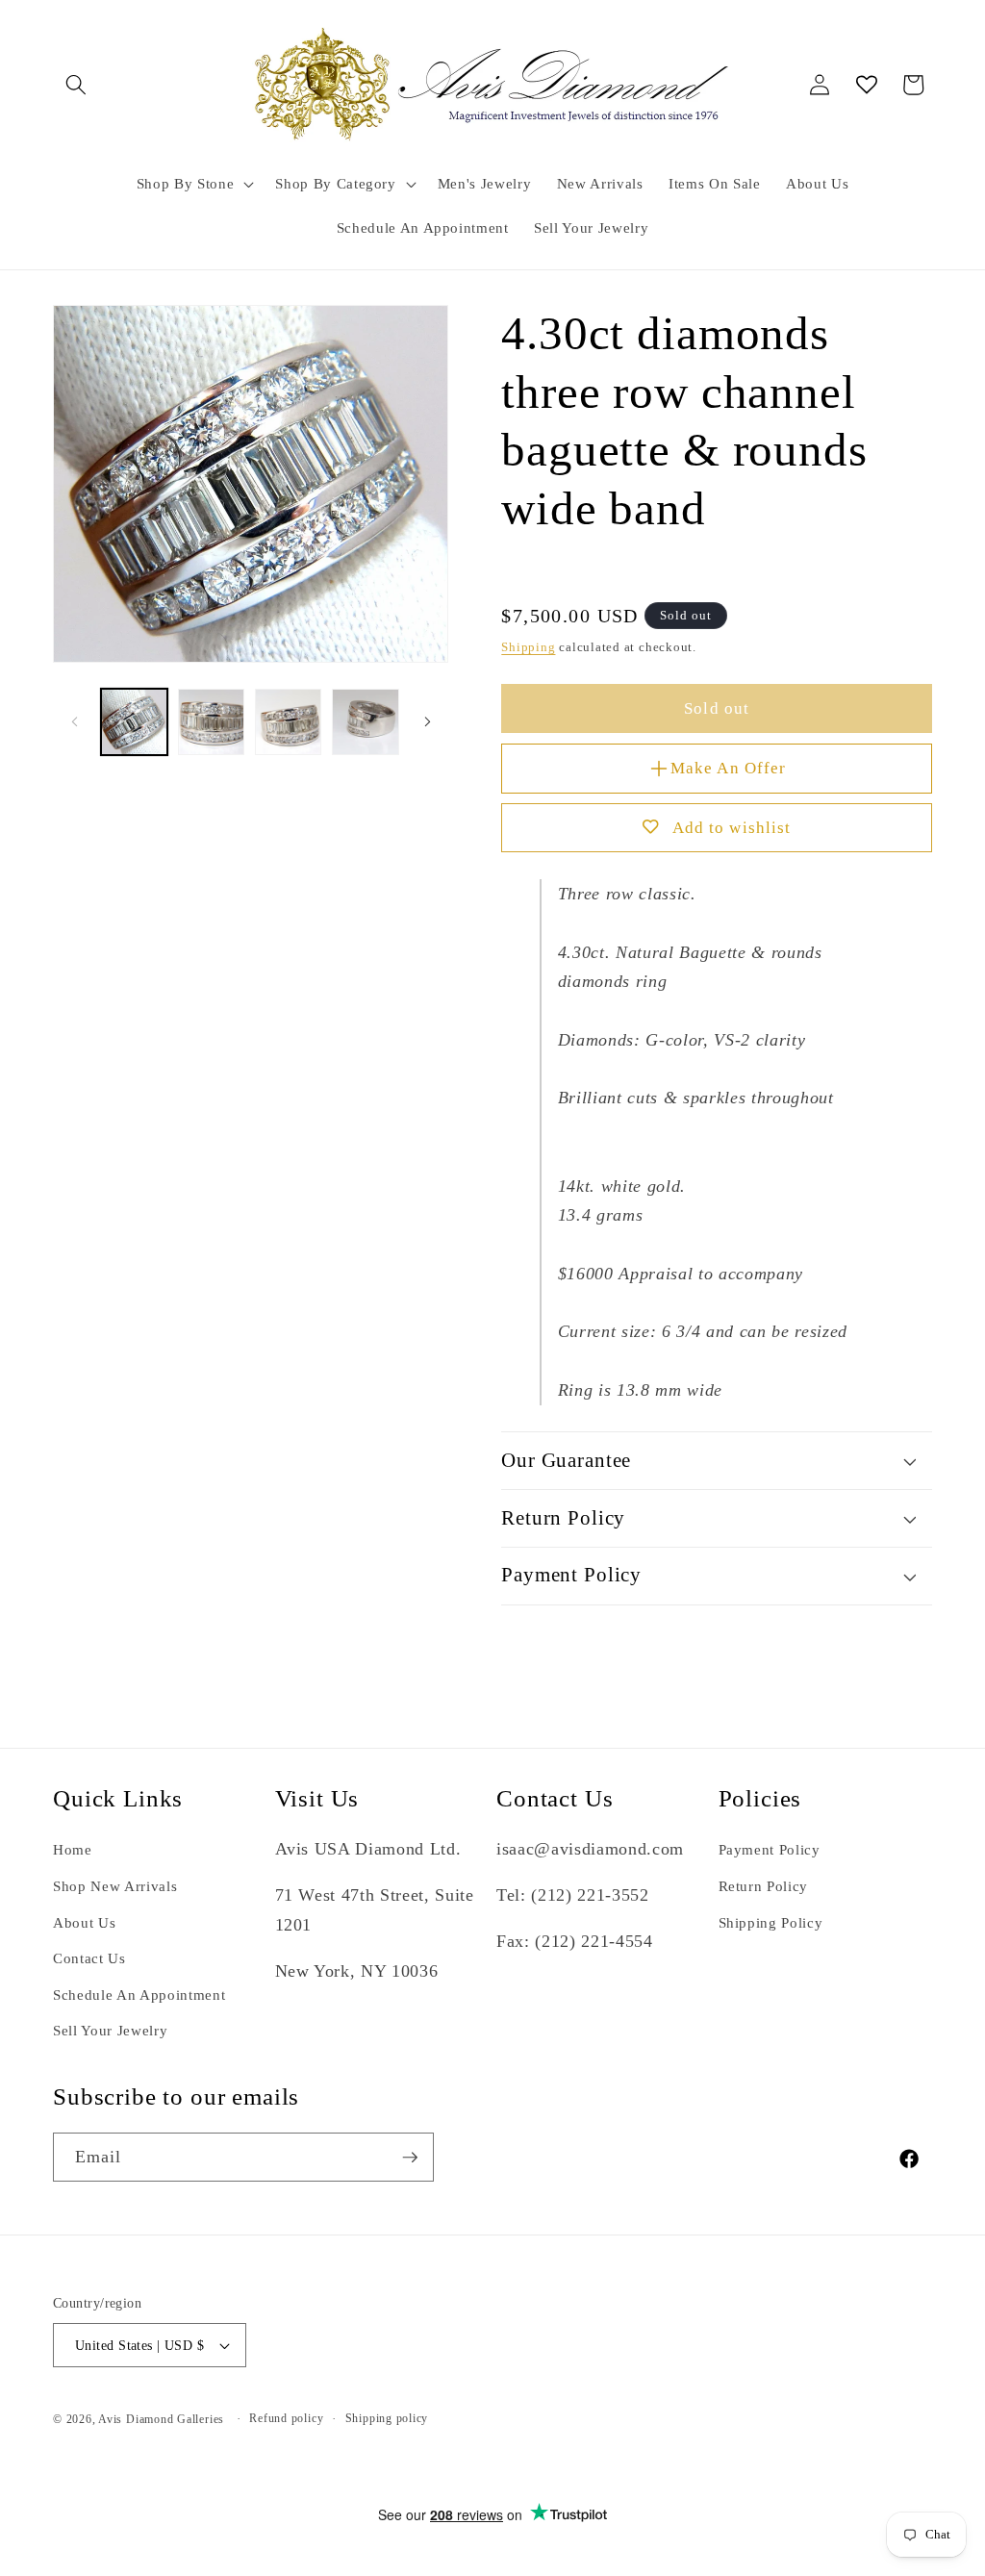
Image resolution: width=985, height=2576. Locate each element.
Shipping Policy (771, 1922)
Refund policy (286, 2418)
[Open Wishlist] (867, 85)
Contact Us (89, 1958)
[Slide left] (74, 722)
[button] (76, 85)
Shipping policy (387, 2418)
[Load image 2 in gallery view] (211, 722)
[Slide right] (427, 722)
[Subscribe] (410, 2158)
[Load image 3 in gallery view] (288, 722)
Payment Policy (770, 1849)
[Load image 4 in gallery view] (365, 722)
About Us (84, 1922)
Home (73, 1849)
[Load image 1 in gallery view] (134, 722)
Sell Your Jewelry (110, 2030)
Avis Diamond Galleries (161, 2419)
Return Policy (764, 1886)
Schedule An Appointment (139, 1995)
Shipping (528, 647)
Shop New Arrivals (115, 1886)
